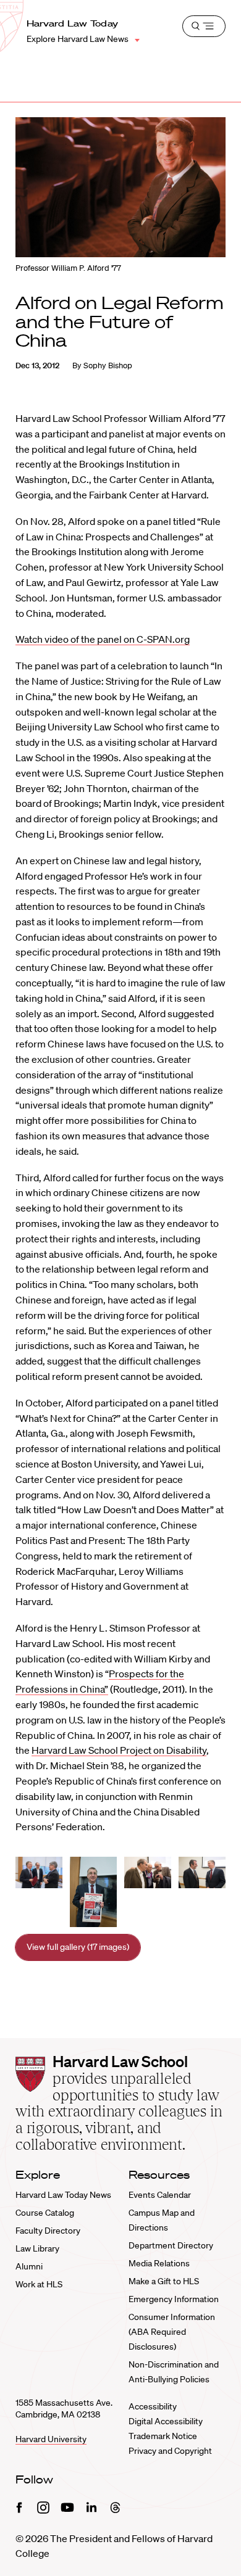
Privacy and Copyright (170, 2451)
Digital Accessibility (166, 2421)
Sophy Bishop (108, 365)
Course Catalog (45, 2213)
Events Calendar (160, 2195)
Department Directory (171, 2245)
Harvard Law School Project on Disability (119, 1750)
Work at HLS (39, 2284)
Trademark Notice (163, 2436)
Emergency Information (174, 2299)
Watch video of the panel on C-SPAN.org (103, 639)
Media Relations (159, 2263)
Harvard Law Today (73, 23)
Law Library (37, 2248)
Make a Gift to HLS (164, 2281)
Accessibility (153, 2406)
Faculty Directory (48, 2231)
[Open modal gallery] (39, 1872)
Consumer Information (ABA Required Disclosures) (172, 2332)
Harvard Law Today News (63, 2195)
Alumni (29, 2266)
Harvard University (51, 2439)
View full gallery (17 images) (78, 1947)
